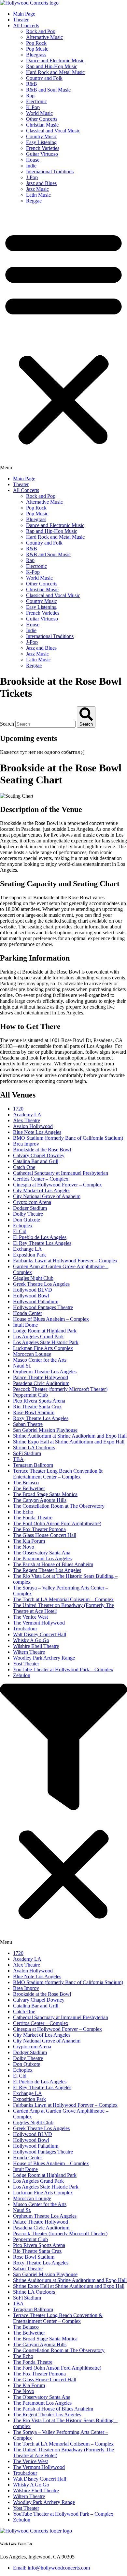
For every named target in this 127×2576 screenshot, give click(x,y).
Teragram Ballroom (33, 1465)
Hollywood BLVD (33, 1290)
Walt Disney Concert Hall (40, 1634)
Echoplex (23, 1226)
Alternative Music (44, 37)
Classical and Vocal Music (53, 131)
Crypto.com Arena (32, 1202)
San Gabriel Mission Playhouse (45, 1430)
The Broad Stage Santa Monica (45, 1494)
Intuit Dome (25, 1325)
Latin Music (38, 195)
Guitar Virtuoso (42, 154)
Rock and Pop (41, 31)
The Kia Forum (29, 1541)
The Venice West (30, 1617)
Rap (30, 96)
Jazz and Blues (41, 183)
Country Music (42, 136)
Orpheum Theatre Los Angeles (45, 1372)
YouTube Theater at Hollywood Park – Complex (63, 1669)
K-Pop (33, 107)
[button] (63, 340)
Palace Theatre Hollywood (41, 1377)
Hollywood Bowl (31, 1296)
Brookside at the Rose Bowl (42, 1150)
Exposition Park (29, 1255)
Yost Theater (26, 1664)
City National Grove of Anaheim (47, 1196)
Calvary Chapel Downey (39, 1155)
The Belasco (26, 1483)
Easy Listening (41, 142)
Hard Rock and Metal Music (55, 72)
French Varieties (43, 148)
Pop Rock (36, 43)
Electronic (36, 101)
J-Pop (32, 177)
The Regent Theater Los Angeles (47, 1570)
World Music (39, 113)
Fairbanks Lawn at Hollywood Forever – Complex (65, 1261)
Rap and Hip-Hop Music (52, 66)
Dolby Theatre (28, 1214)
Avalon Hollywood (33, 1126)
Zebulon (22, 1675)
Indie (31, 166)
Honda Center (28, 1313)
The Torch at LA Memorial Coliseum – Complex (63, 1599)
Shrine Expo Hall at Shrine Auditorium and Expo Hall (69, 1442)
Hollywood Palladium (36, 1301)
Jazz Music (37, 189)
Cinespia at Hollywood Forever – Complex (57, 1185)
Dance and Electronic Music (55, 61)
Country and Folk (44, 78)
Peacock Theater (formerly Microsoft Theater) (60, 1389)
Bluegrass (36, 55)
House (33, 160)
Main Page (24, 14)
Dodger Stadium (30, 1208)
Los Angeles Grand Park (38, 1337)
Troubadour (25, 1629)
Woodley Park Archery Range (44, 1658)
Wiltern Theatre (29, 1652)
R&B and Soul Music (48, 90)
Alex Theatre (27, 1120)
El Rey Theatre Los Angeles (42, 1243)
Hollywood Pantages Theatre (43, 1307)
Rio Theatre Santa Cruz (37, 1407)
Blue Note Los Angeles (37, 1132)
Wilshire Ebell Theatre (36, 1646)
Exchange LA (28, 1249)
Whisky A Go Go (31, 1640)
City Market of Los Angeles (42, 1190)
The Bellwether (29, 1488)
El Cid (20, 1231)
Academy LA (27, 1115)
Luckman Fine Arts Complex (43, 1348)
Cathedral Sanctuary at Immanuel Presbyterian (61, 1173)
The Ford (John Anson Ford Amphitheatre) (57, 1523)
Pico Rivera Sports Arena (39, 1401)
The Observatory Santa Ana (42, 1553)
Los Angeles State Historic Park (46, 1342)
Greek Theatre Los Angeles (41, 1284)
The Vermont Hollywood (39, 1623)
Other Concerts (42, 119)
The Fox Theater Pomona (39, 1529)
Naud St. (22, 1366)
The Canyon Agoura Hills (40, 1500)
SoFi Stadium (27, 1453)
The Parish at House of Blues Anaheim (53, 1564)
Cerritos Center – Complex (41, 1179)
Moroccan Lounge (32, 1354)
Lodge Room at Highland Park (45, 1331)
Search (7, 724)
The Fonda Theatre (33, 1518)
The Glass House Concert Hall (45, 1535)
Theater (21, 20)
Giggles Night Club (33, 1278)
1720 (18, 1109)
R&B (32, 84)
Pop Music (37, 49)
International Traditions (50, 172)
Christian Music (42, 125)
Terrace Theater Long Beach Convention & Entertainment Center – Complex (58, 1474)
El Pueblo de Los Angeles (40, 1237)
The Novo (24, 1547)
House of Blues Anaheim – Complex (51, 1319)
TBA (18, 1459)
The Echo (23, 1512)
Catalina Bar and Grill (36, 1161)
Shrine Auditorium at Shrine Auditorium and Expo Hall (70, 1436)
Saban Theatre (28, 1424)
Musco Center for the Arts (40, 1360)
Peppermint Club (30, 1395)
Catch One (24, 1167)
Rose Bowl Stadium (34, 1412)
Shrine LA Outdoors (34, 1447)
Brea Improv (26, 1144)
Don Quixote (27, 1220)
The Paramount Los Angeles (42, 1558)
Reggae (34, 201)
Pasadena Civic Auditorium (41, 1383)
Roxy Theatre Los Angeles (41, 1418)
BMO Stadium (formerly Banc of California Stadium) (68, 1138)
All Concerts (26, 25)
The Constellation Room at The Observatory (59, 1506)
